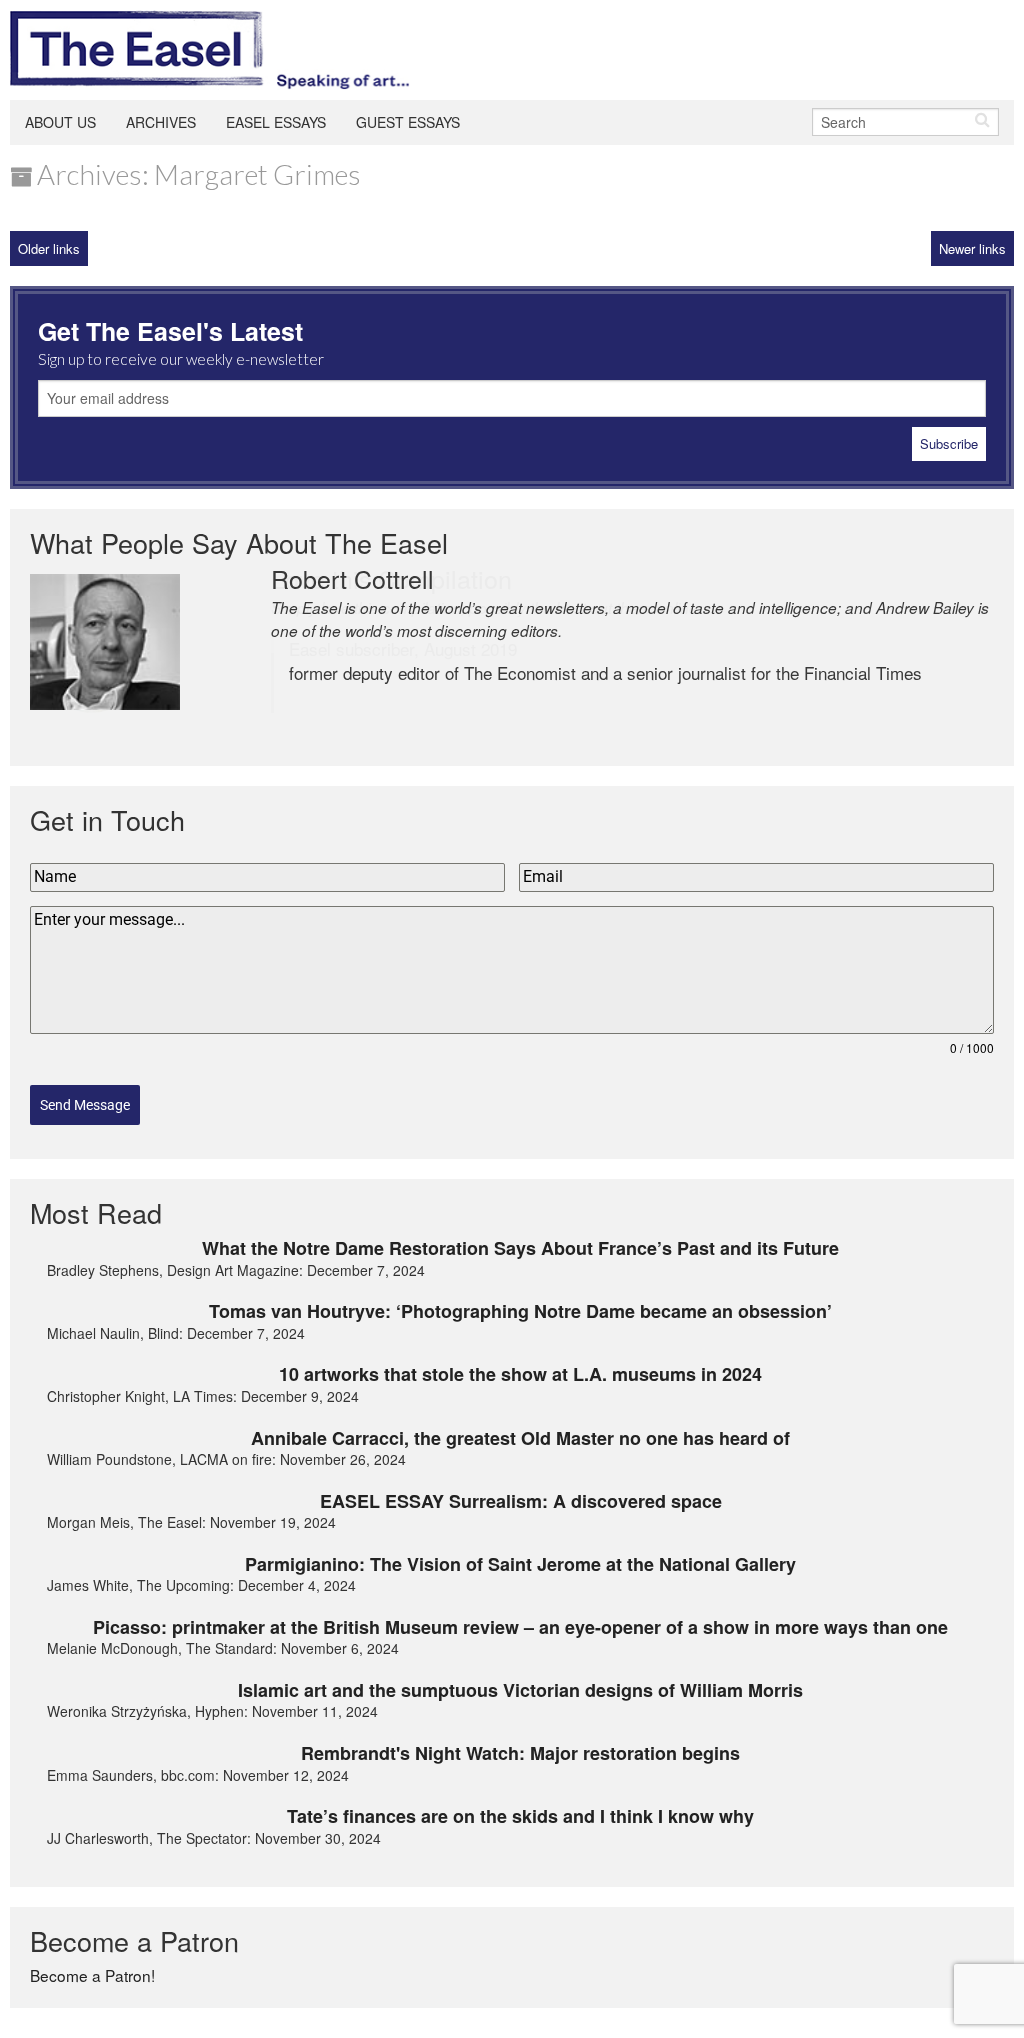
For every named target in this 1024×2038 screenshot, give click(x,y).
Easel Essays (276, 122)
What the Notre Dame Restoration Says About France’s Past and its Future (520, 1248)
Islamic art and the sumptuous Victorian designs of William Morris (520, 1690)
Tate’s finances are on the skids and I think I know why (520, 1816)
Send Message (85, 1105)
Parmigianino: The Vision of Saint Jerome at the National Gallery (520, 1564)
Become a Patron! (92, 1975)
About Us (60, 122)
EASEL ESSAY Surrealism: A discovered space (521, 1501)
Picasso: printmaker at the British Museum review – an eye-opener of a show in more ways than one (520, 1627)
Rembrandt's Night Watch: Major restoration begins (520, 1753)
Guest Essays (408, 122)
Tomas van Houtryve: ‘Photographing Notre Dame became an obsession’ (520, 1311)
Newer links (972, 248)
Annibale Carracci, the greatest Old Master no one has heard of (520, 1438)
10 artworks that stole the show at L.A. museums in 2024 (520, 1374)
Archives (161, 122)
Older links (49, 248)
